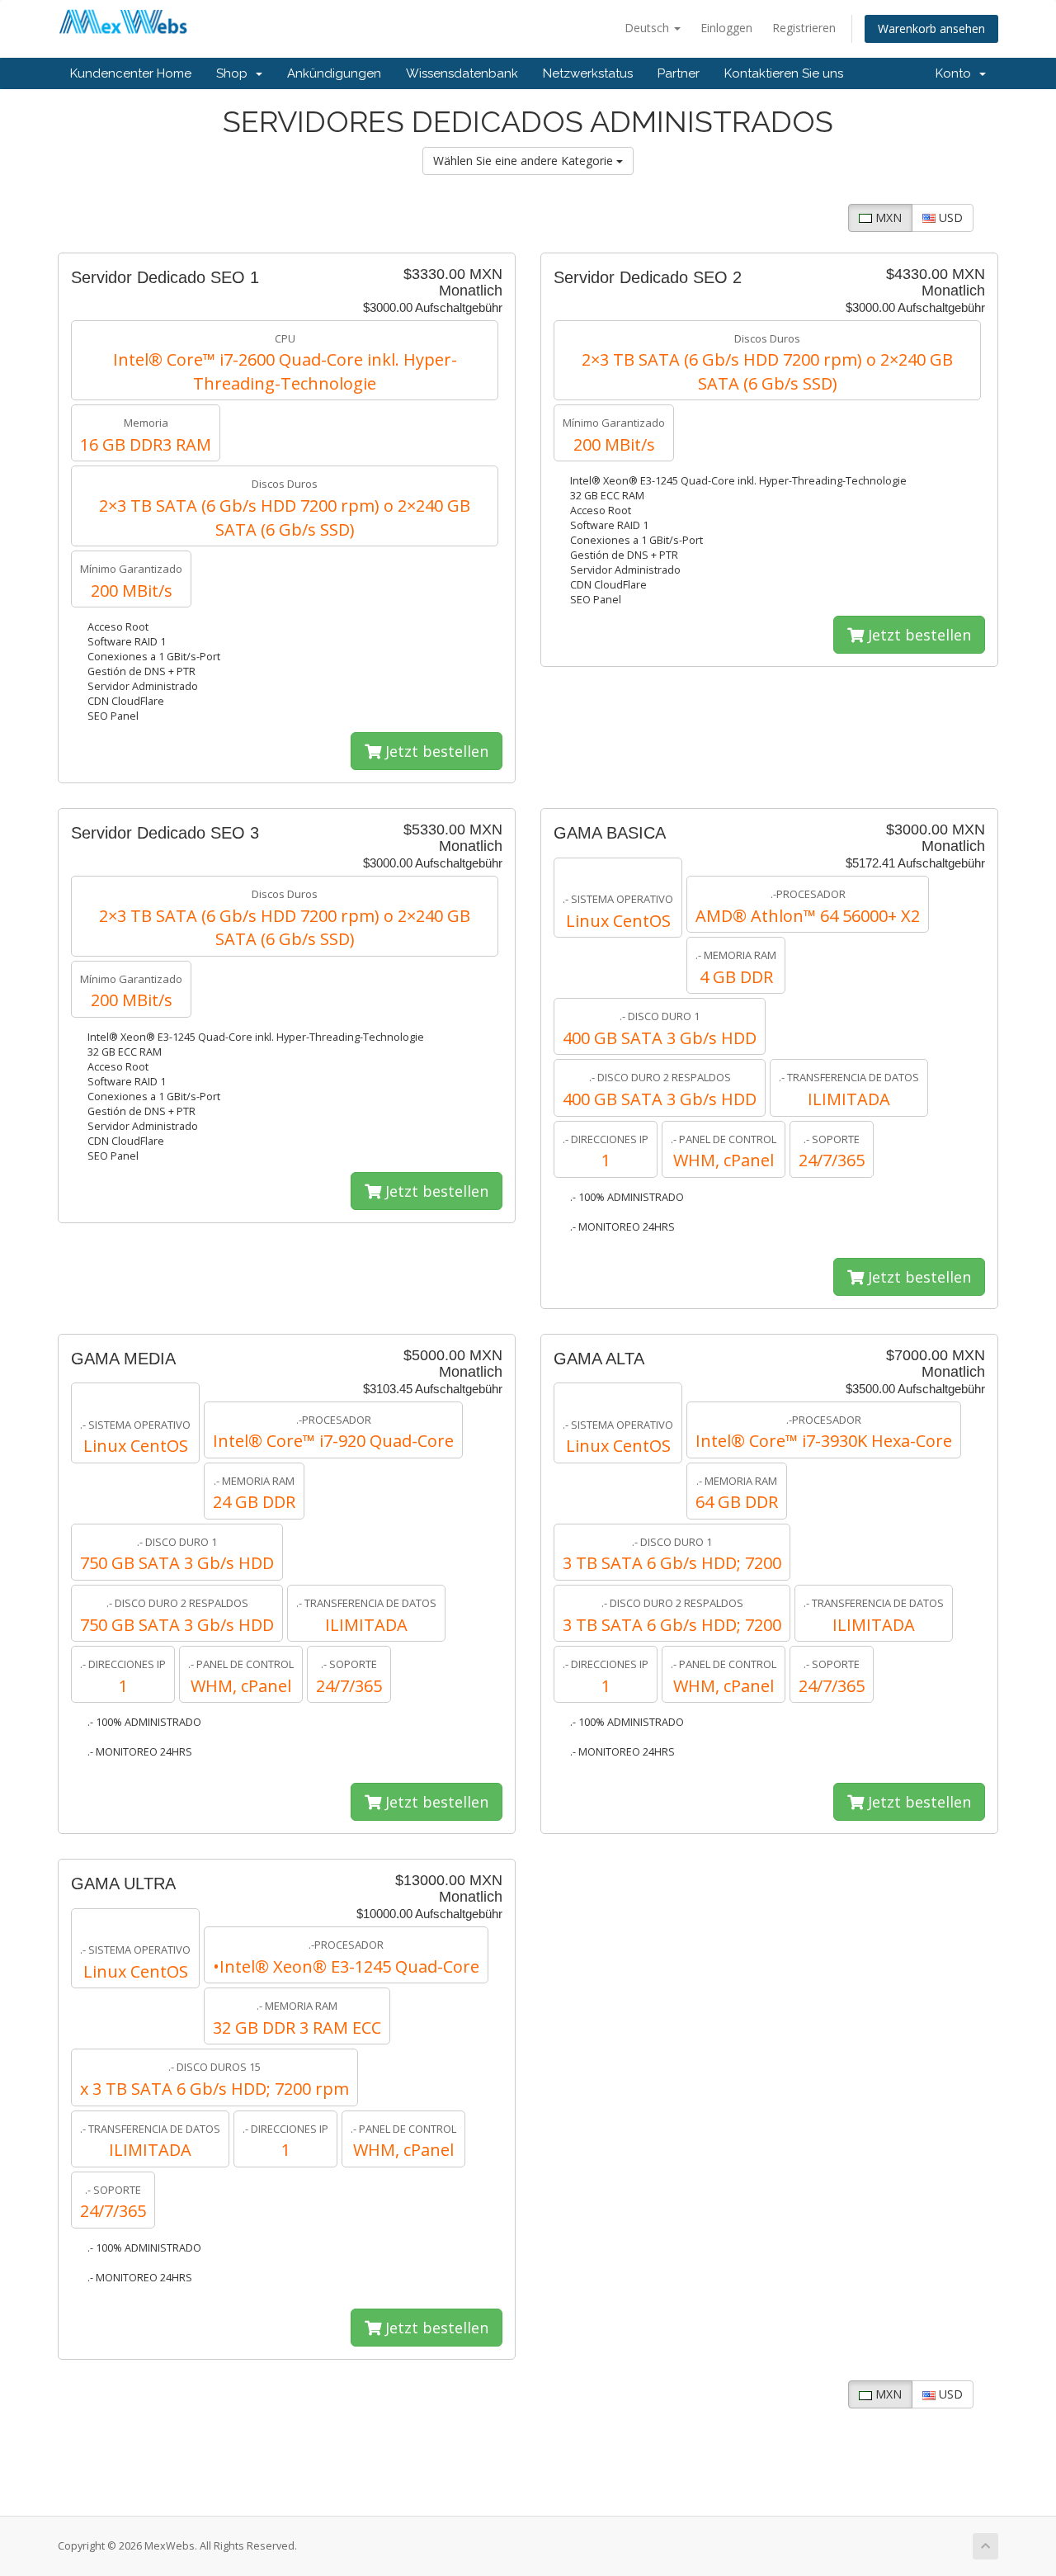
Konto (957, 73)
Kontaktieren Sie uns (784, 73)
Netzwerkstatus (588, 73)
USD (949, 217)
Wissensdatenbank (462, 73)
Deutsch (648, 28)
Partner (679, 73)
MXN (887, 217)
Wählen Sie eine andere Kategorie (525, 161)
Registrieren (804, 28)
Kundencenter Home (131, 73)
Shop (235, 73)
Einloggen (726, 28)
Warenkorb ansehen (931, 28)
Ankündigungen (334, 73)
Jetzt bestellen (435, 751)
